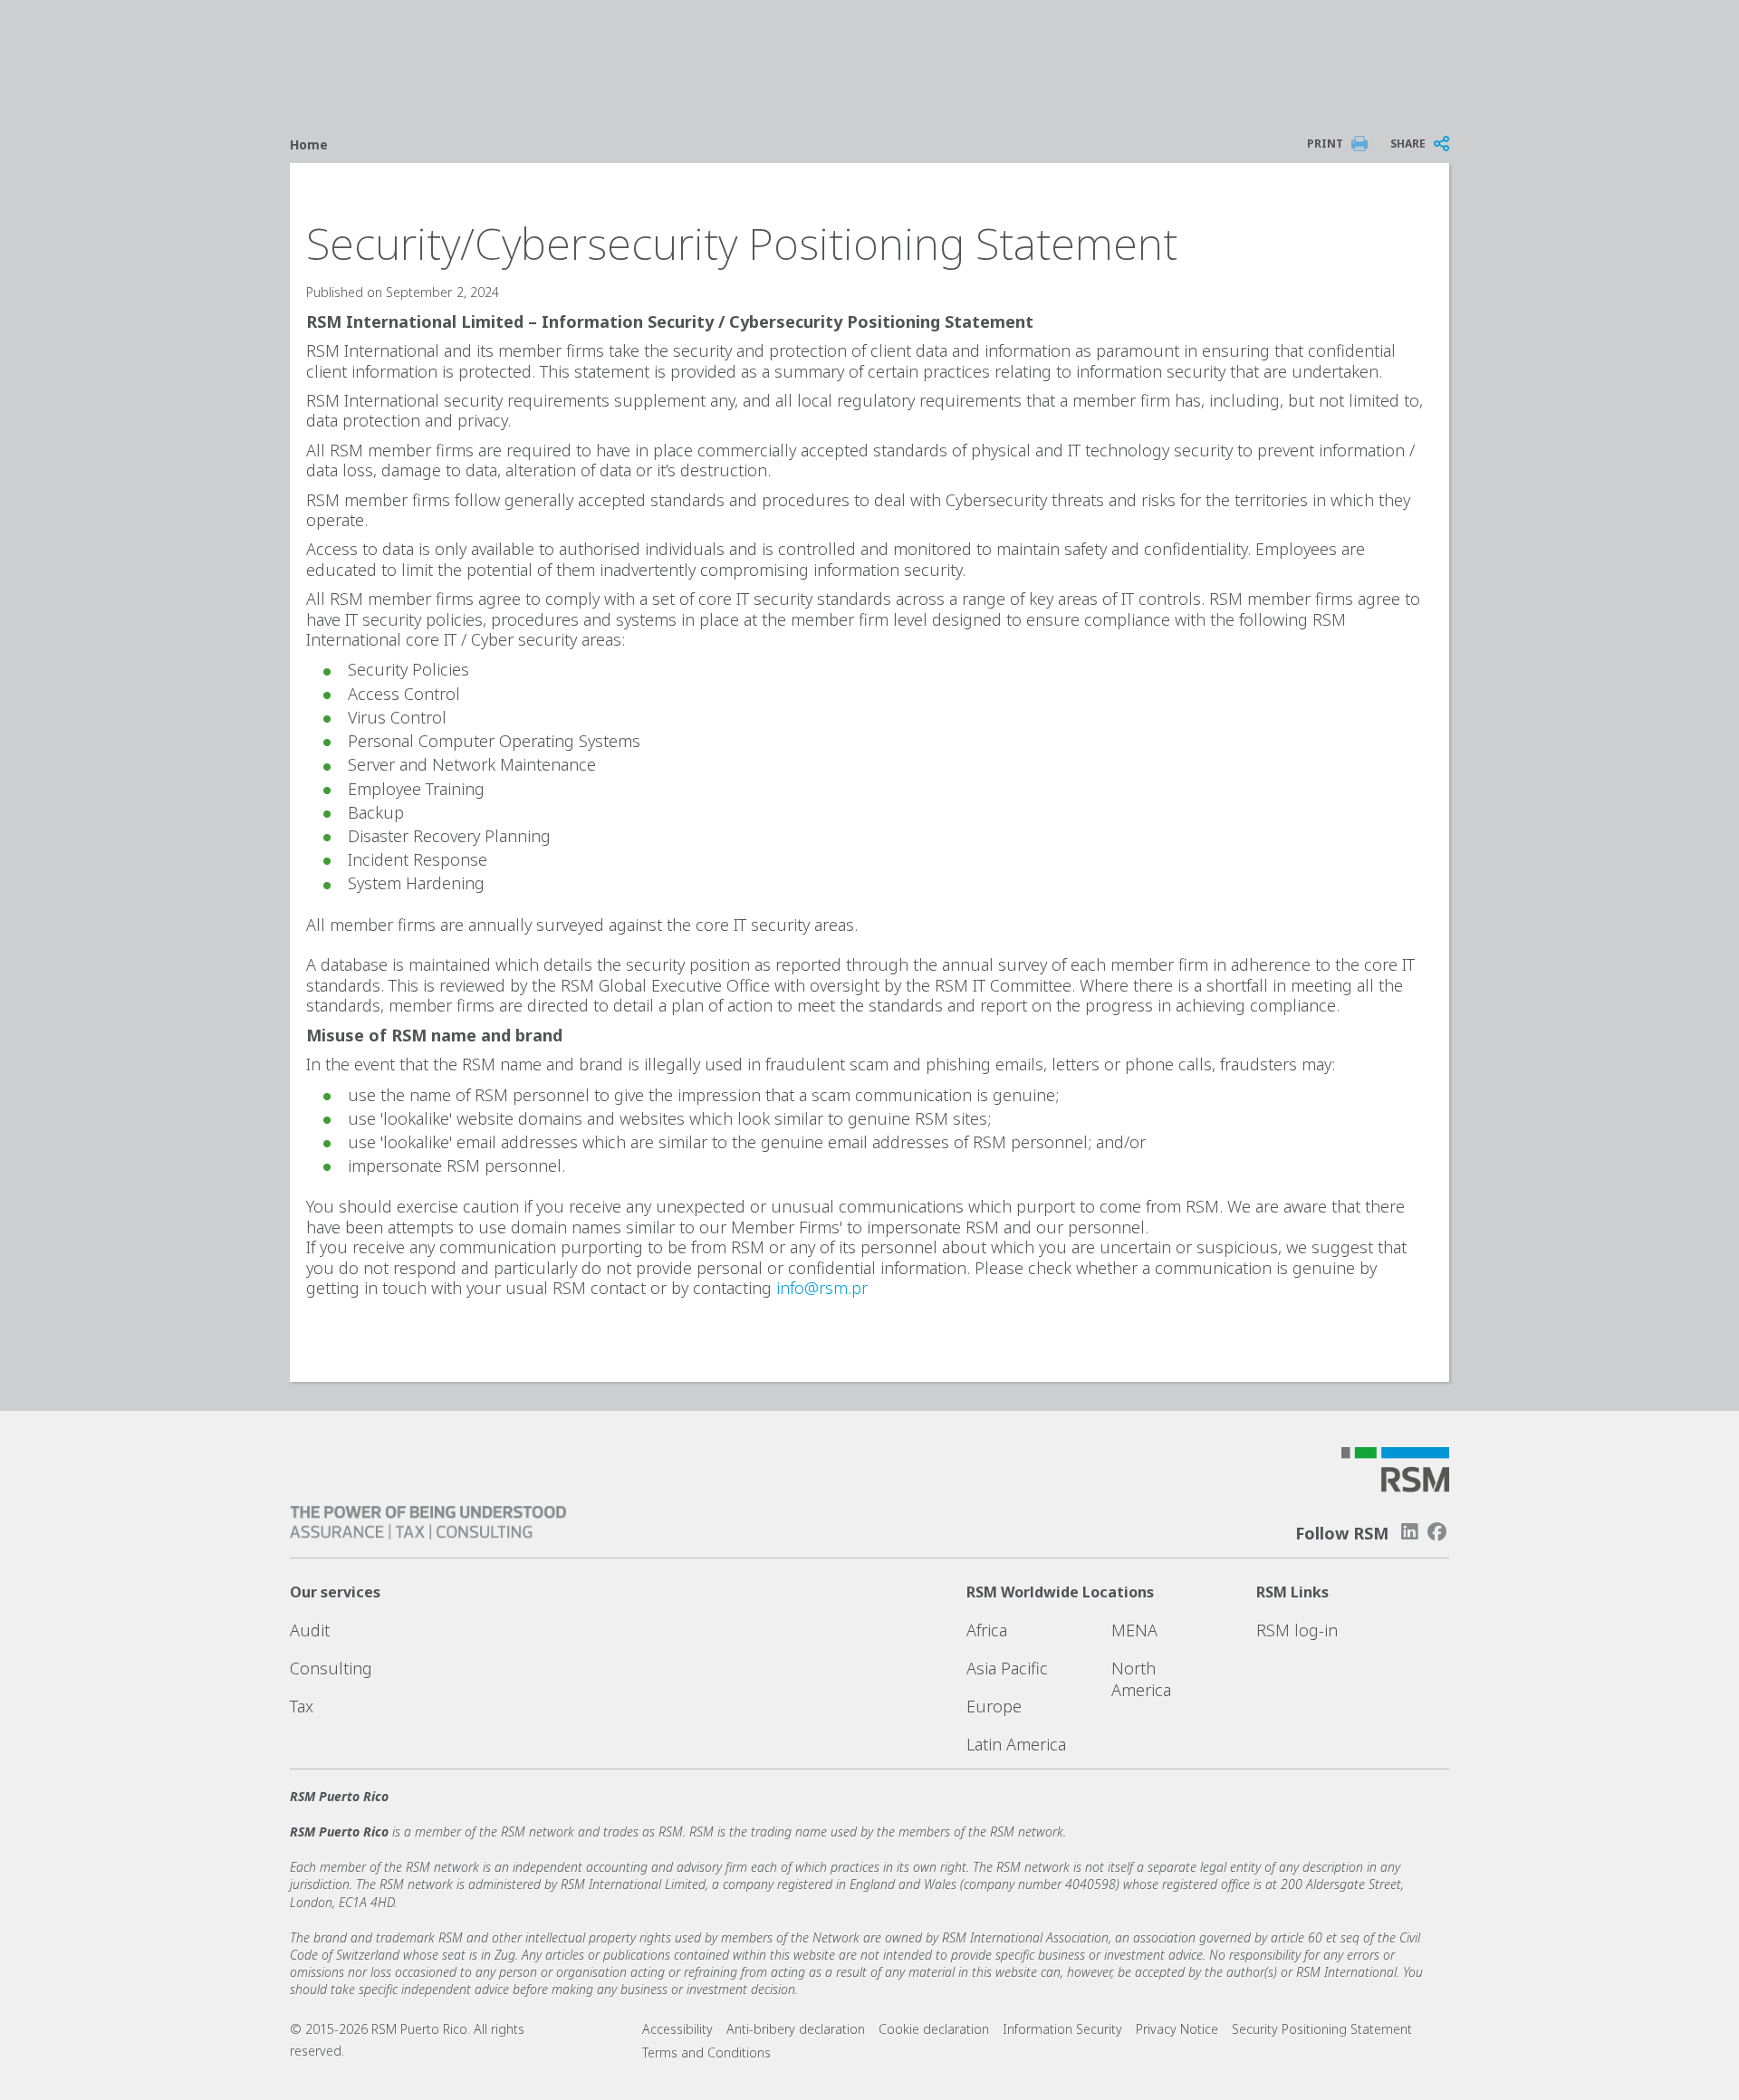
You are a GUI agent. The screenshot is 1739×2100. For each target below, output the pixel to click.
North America (1141, 1679)
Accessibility (677, 2029)
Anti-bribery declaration (796, 2029)
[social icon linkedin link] (1409, 1532)
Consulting (331, 1668)
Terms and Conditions (706, 2052)
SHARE (1408, 144)
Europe (994, 1706)
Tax (302, 1706)
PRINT (1325, 144)
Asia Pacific (1007, 1668)
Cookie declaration (934, 2029)
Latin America (1016, 1744)
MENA (1134, 1630)
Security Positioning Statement (1322, 2029)
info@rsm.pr (822, 1288)
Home (309, 144)
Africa (987, 1630)
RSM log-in (1297, 1630)
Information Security (1062, 2029)
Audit (310, 1630)
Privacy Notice (1177, 2029)
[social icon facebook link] (1437, 1532)
